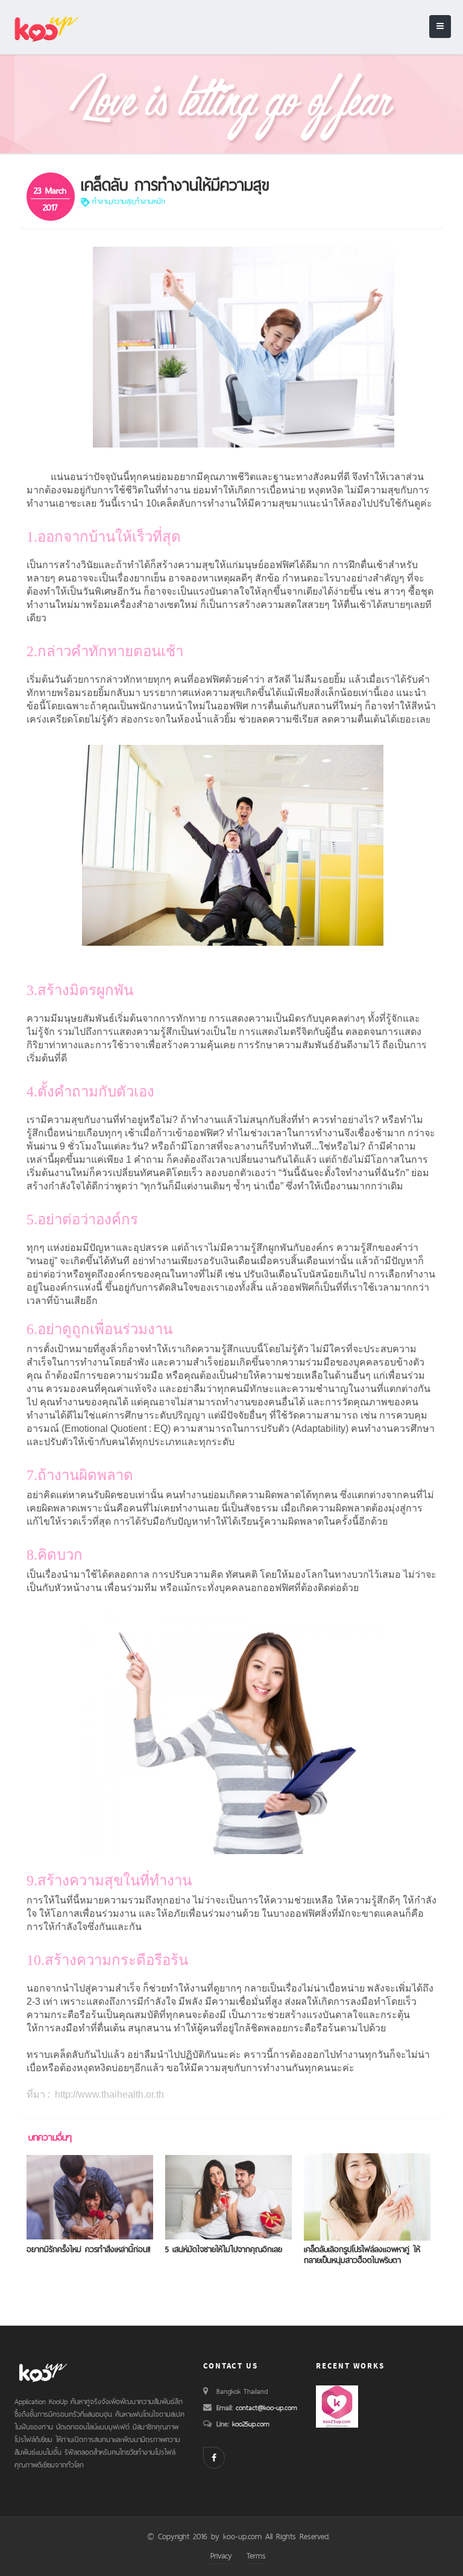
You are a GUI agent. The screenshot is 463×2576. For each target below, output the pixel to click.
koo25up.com (249, 2424)
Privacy (221, 2555)
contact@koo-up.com (266, 2408)
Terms (256, 2555)
